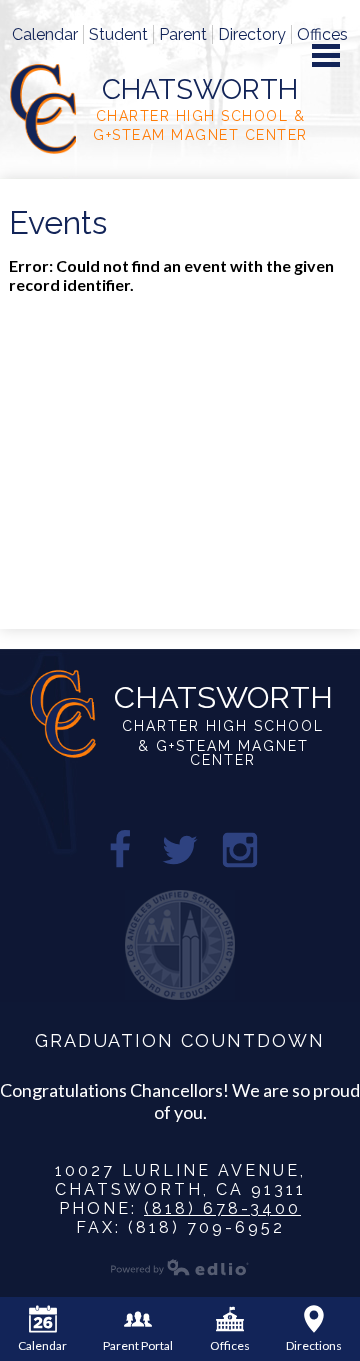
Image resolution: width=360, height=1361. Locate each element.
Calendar (45, 34)
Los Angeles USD (180, 945)
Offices (322, 34)
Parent (183, 34)
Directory (252, 34)
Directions (314, 1345)
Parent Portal (138, 1345)
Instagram (240, 850)
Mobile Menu (326, 55)
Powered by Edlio (180, 1267)
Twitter (180, 850)
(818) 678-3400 (222, 1208)
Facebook (120, 850)
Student (118, 34)
